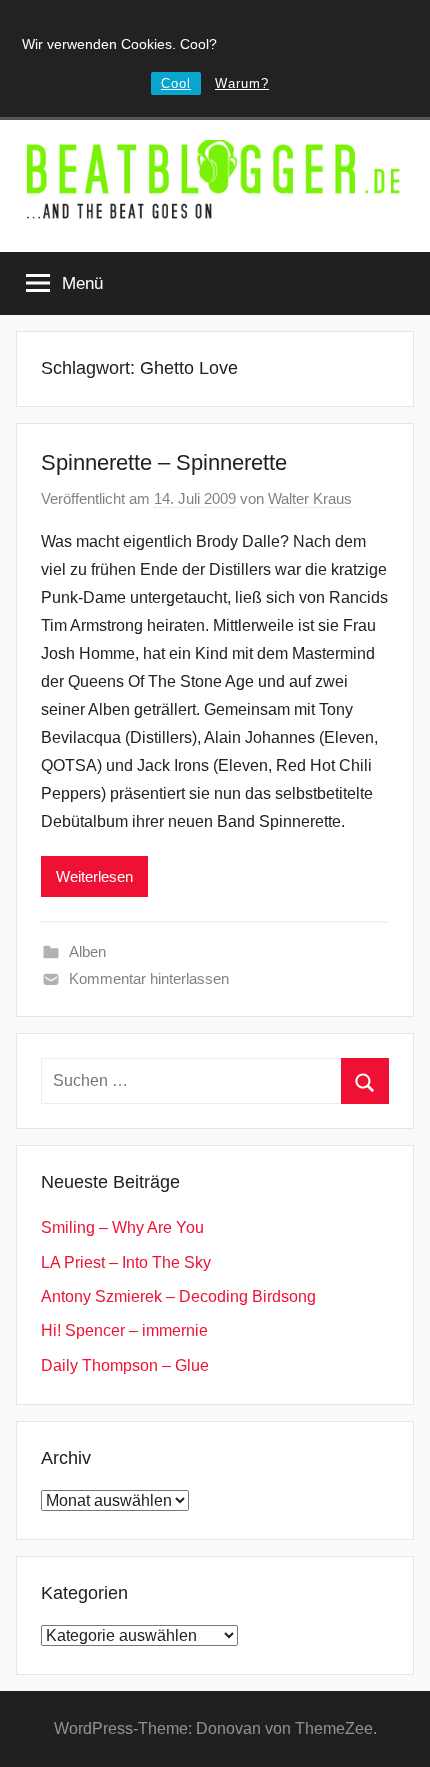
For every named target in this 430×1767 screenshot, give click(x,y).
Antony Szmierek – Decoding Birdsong (178, 1296)
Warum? (242, 83)
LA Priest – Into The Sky (126, 1262)
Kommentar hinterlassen (149, 978)
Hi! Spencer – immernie (124, 1330)
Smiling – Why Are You (122, 1227)
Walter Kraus (310, 498)
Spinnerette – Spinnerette (164, 462)
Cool (176, 83)
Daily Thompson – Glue (125, 1365)
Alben (87, 951)
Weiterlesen (94, 876)
